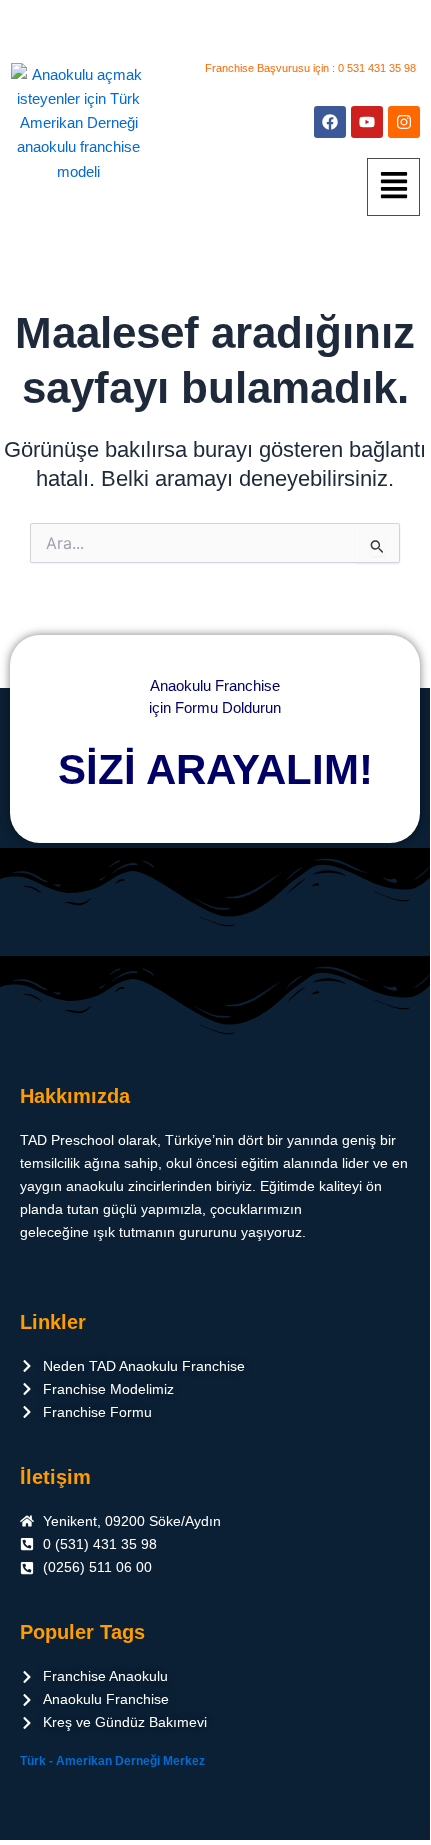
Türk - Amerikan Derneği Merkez (112, 1761)
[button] (393, 187)
